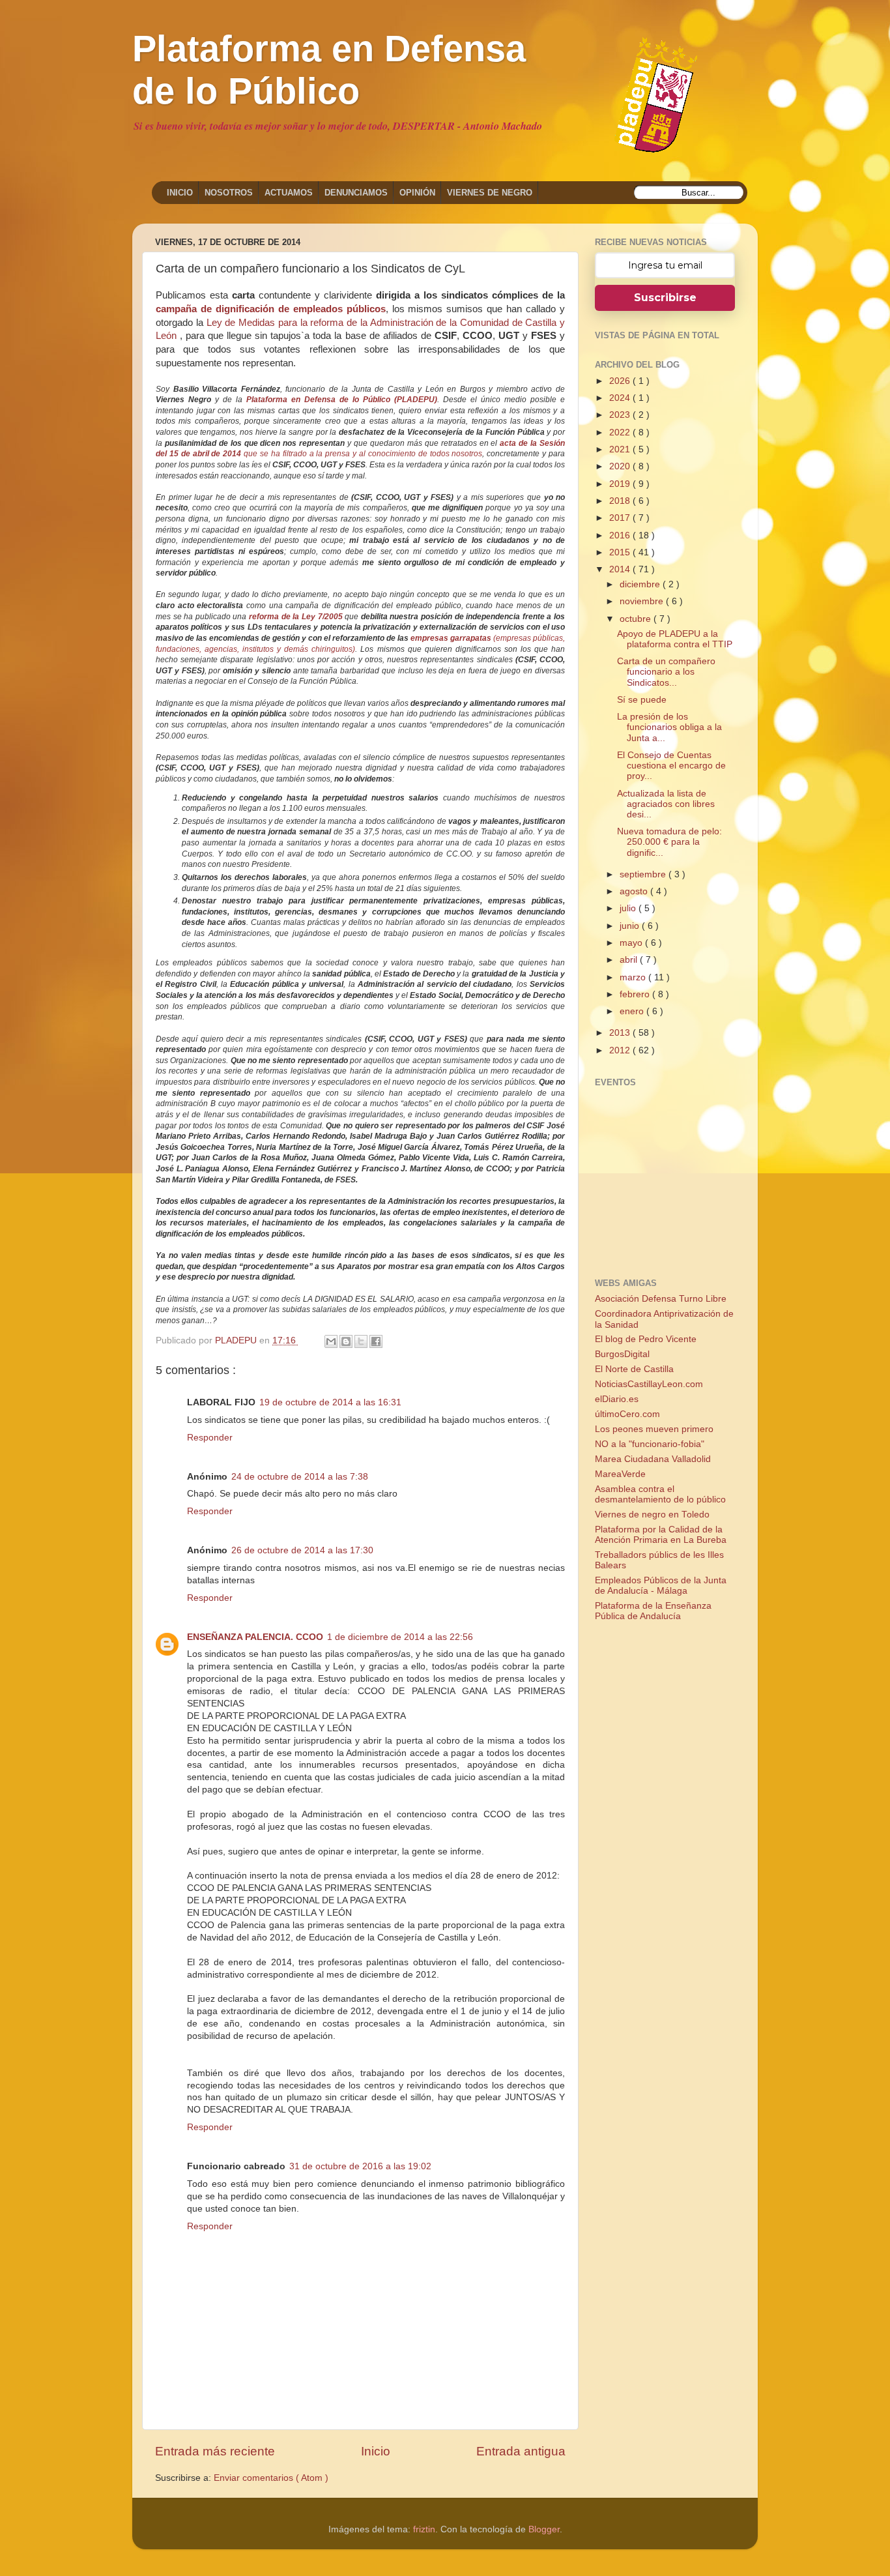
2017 (621, 518)
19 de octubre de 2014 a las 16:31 (330, 1402)
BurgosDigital (622, 1354)
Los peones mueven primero (654, 1429)
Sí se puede (642, 700)
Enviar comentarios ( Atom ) (271, 2478)
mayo (632, 943)
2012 (621, 1050)
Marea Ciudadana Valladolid (653, 1459)
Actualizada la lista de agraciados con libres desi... (666, 804)
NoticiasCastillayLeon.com (649, 1384)
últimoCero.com (627, 1414)
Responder (210, 1438)
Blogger (544, 2529)
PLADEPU (237, 1340)
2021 (621, 449)
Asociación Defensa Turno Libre (661, 1299)
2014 (621, 569)
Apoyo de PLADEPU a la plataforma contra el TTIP (675, 639)
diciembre (641, 584)
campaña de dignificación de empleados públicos (271, 309)
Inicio (376, 2451)
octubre (637, 619)
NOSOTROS (229, 193)
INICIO (180, 193)
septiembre (644, 874)
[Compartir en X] (361, 1341)
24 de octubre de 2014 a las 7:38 (300, 1477)
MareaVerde (620, 1474)
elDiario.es (617, 1399)
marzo (634, 977)
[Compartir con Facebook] (376, 1341)
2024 (621, 398)
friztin (424, 2529)
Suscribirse (665, 298)
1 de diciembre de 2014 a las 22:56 (400, 1637)
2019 (621, 484)
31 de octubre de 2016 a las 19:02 (360, 2166)
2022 (621, 432)
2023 (621, 415)
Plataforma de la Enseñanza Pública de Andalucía (653, 1611)
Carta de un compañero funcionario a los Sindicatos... (666, 672)
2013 (621, 1033)
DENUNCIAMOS (356, 193)
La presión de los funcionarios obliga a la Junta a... (669, 727)
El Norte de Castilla (634, 1369)
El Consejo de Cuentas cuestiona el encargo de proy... (671, 766)
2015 (621, 552)
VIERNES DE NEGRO (490, 193)
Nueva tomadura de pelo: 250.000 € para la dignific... (669, 842)
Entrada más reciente (215, 2451)
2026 (621, 381)
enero (633, 1011)
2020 (621, 466)
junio (631, 926)
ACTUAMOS (289, 193)
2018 (621, 501)
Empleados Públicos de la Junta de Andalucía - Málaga (661, 1586)
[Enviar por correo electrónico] (331, 1341)
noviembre (643, 601)
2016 (621, 535)
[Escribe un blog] (346, 1341)
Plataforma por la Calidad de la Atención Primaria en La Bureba (661, 1535)
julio (629, 908)
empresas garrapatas (451, 638)
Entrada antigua (521, 2451)
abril (630, 960)
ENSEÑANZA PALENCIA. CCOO (255, 1637)
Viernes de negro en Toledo (652, 1515)
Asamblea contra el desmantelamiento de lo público (660, 1494)
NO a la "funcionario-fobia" (650, 1444)
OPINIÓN (417, 193)
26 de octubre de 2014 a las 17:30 (302, 1550)
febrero (636, 994)
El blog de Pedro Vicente (646, 1339)
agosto (635, 891)
